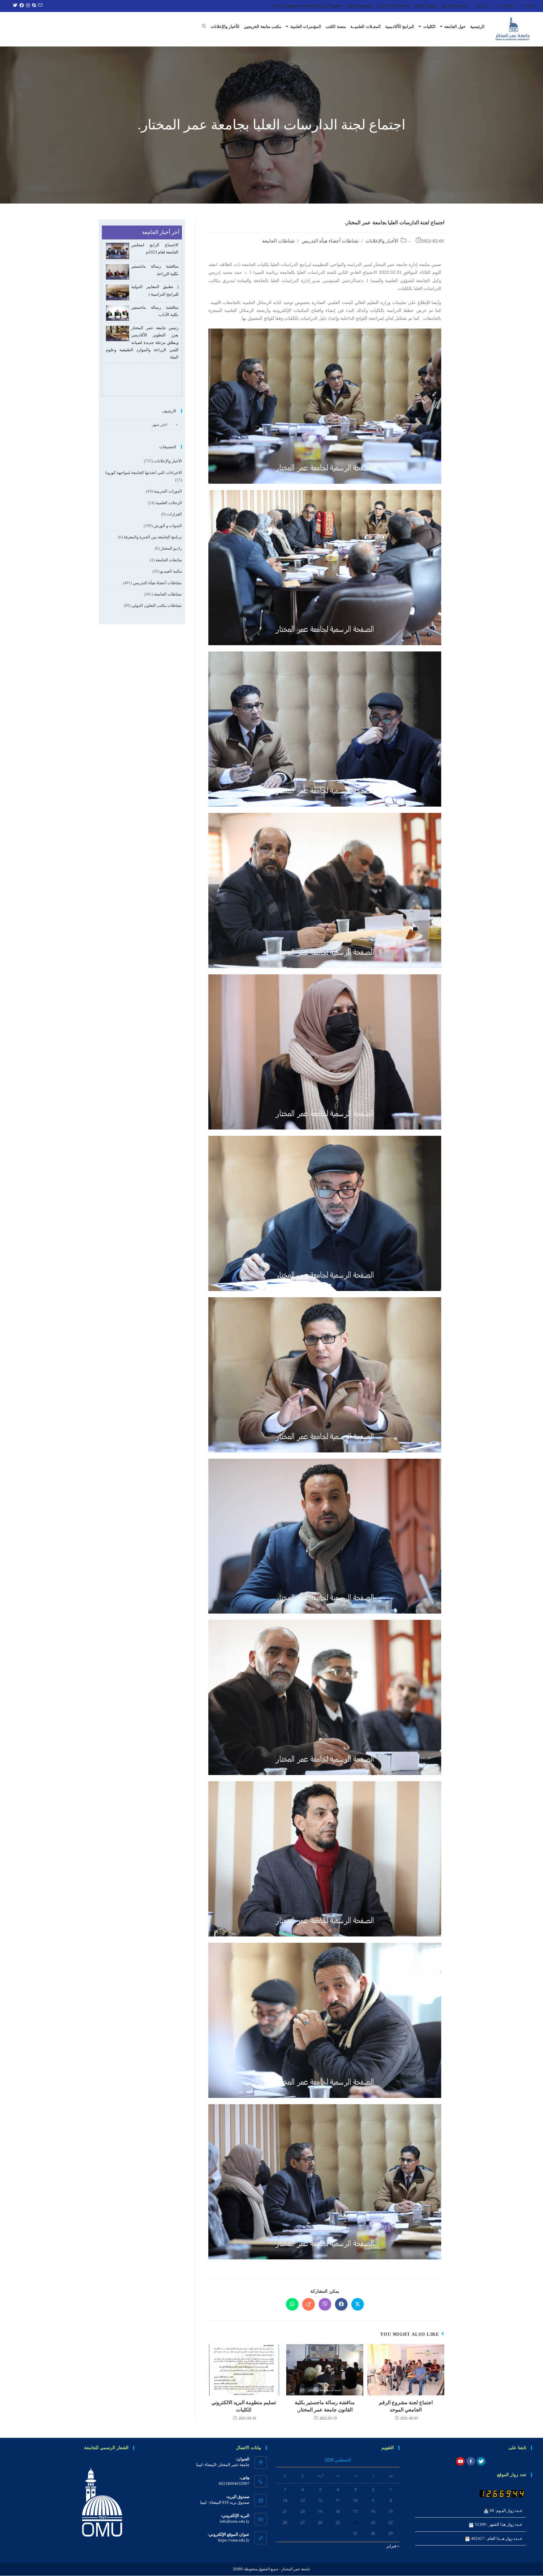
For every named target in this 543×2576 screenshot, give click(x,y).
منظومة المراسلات (284, 6)
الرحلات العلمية (169, 503)
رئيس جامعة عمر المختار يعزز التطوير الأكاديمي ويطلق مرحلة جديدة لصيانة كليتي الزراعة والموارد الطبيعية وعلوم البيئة (142, 321)
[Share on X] (358, 2304)
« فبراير (393, 2546)
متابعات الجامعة (169, 560)
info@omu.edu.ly (235, 2521)
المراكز (483, 6)
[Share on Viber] (325, 2304)
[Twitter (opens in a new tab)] (14, 6)
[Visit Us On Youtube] (460, 2461)
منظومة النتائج (426, 6)
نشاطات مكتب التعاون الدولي (157, 605)
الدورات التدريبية (168, 491)
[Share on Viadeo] (309, 2304)
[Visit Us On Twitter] (481, 2461)
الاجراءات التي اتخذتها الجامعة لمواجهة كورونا (144, 473)
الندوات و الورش (168, 526)
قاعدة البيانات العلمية (394, 6)
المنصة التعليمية (455, 6)
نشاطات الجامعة (278, 241)
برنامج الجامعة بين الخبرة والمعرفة (153, 537)
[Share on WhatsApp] (292, 2304)
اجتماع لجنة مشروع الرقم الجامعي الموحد (406, 2406)
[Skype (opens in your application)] (33, 6)
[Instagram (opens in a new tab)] (27, 6)
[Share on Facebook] (341, 2304)
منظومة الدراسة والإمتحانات (321, 6)
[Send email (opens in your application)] (39, 6)
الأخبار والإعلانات (382, 241)
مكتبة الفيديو (171, 571)
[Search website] (204, 27)
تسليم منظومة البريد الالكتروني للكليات (244, 2406)
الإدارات (530, 6)
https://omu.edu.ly (234, 2540)
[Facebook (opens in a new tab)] (21, 6)
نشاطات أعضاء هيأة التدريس (330, 241)
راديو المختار (171, 548)
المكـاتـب (506, 6)
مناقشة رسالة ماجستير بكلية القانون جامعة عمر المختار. (325, 2406)
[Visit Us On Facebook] (471, 2461)
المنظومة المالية (360, 6)
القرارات (174, 514)
